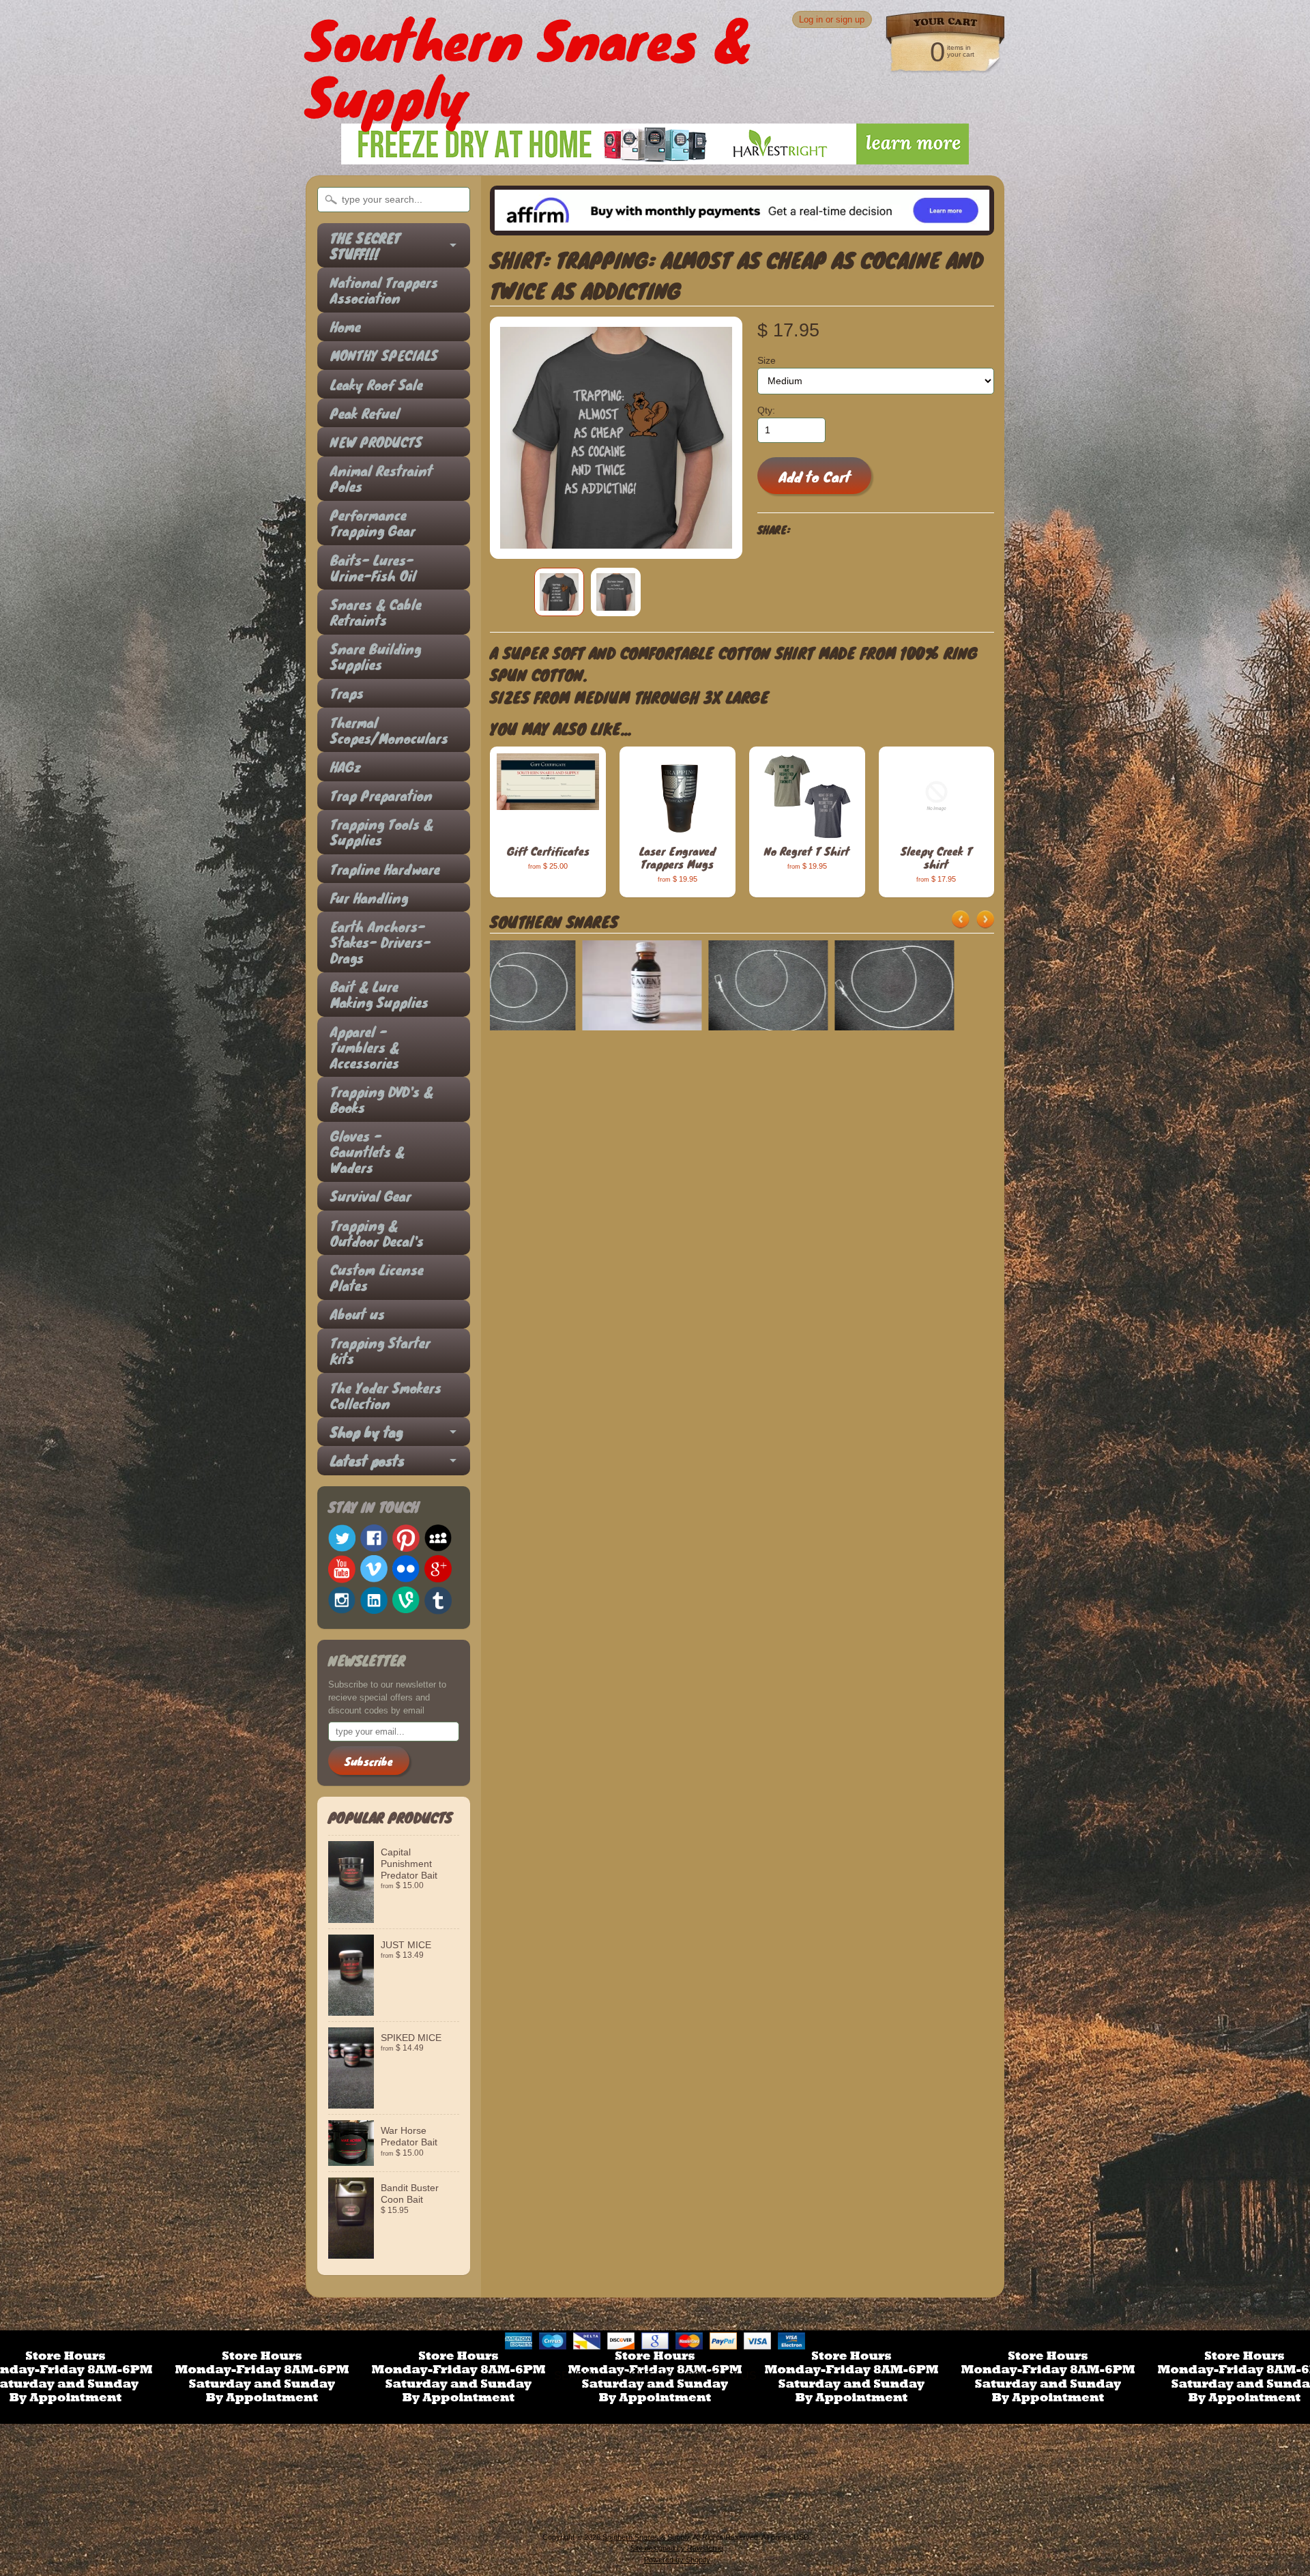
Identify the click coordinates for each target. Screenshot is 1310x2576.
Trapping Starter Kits (380, 1350)
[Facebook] (374, 1538)
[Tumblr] (438, 1601)
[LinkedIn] (374, 1600)
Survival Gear (371, 1196)
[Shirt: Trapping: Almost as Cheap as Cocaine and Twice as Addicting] (559, 592)
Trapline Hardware (385, 869)
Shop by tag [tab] (366, 1432)
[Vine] (406, 1600)
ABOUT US (643, 2376)
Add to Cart (815, 476)
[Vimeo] (374, 1569)
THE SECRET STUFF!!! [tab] (365, 246)
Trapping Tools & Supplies (382, 832)
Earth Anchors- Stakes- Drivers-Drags (380, 942)
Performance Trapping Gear (373, 523)
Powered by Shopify (677, 2560)
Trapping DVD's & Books (382, 1099)
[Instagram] (342, 1600)
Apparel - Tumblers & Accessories (365, 1047)
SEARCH (578, 2376)
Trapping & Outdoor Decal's (377, 1233)
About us (358, 1314)
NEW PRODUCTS (376, 442)
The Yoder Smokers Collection (386, 1395)
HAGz (346, 767)
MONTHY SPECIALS (384, 355)
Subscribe (369, 1761)
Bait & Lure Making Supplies (379, 994)
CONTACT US (721, 2376)
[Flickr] (406, 1569)
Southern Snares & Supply (646, 2537)
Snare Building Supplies (376, 656)
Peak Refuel (365, 413)
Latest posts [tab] (367, 1461)
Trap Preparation (381, 795)
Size (767, 361)
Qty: (766, 410)
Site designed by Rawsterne (677, 2548)
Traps (347, 693)
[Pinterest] (406, 1538)
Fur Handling (369, 898)
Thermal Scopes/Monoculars (387, 730)
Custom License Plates (377, 1277)
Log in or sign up (832, 19)
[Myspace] (438, 1538)
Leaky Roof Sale (377, 385)
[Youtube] (342, 1569)
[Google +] (438, 1569)
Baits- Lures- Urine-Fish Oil (373, 568)
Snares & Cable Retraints (376, 612)
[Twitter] (342, 1538)
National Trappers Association (384, 290)
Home (346, 327)
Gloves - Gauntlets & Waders (367, 1152)
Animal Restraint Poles (381, 478)
